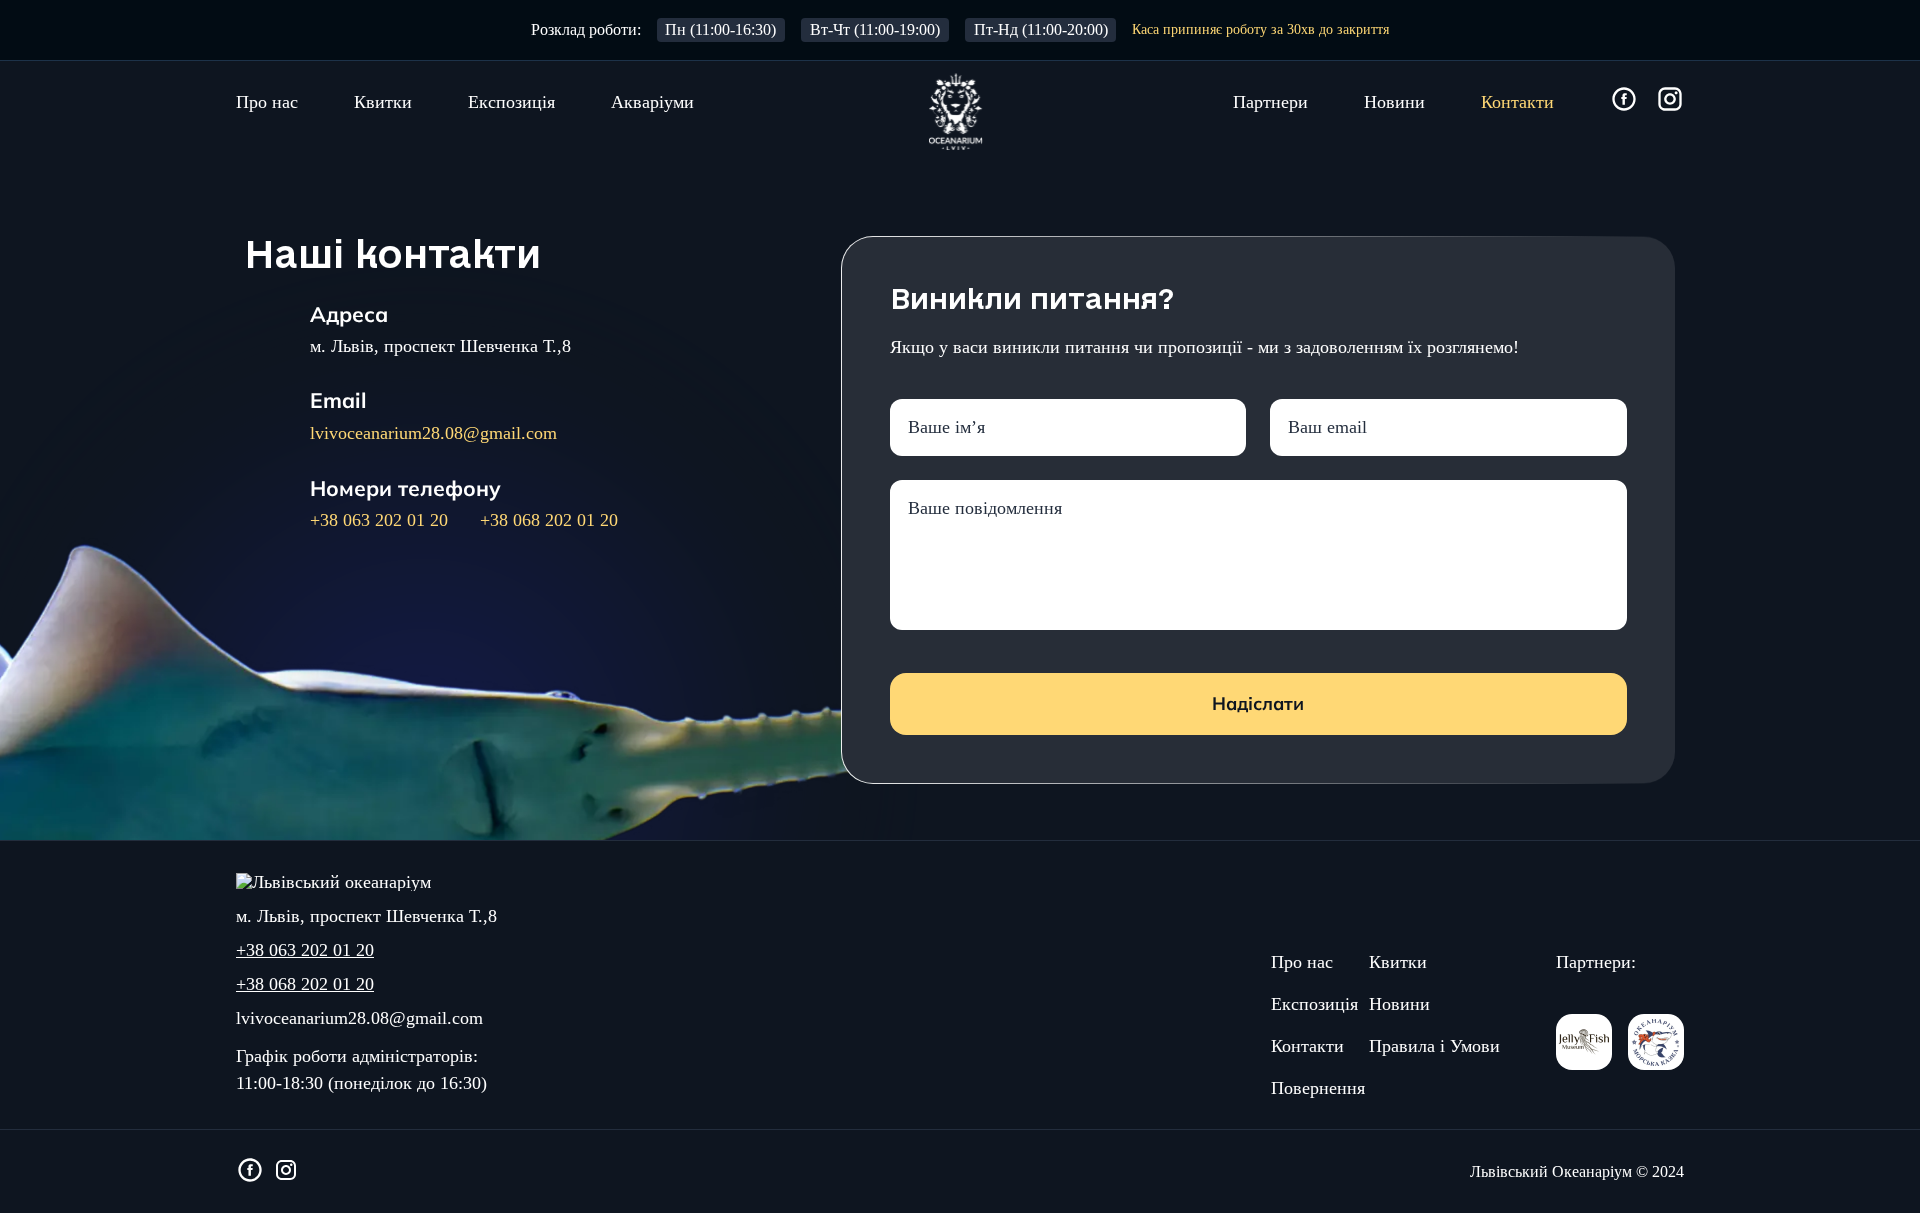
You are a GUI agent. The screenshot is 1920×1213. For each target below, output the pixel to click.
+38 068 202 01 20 (549, 520)
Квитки (383, 102)
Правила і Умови (1434, 1046)
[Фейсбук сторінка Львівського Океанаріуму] (1624, 100)
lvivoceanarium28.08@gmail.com (433, 433)
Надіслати (1258, 703)
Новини (1394, 102)
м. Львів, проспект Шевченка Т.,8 (440, 346)
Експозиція (511, 102)
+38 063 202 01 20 (379, 520)
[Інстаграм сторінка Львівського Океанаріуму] (1670, 100)
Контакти (1517, 102)
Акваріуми (652, 102)
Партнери (1270, 102)
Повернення (1318, 1088)
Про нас (267, 102)
